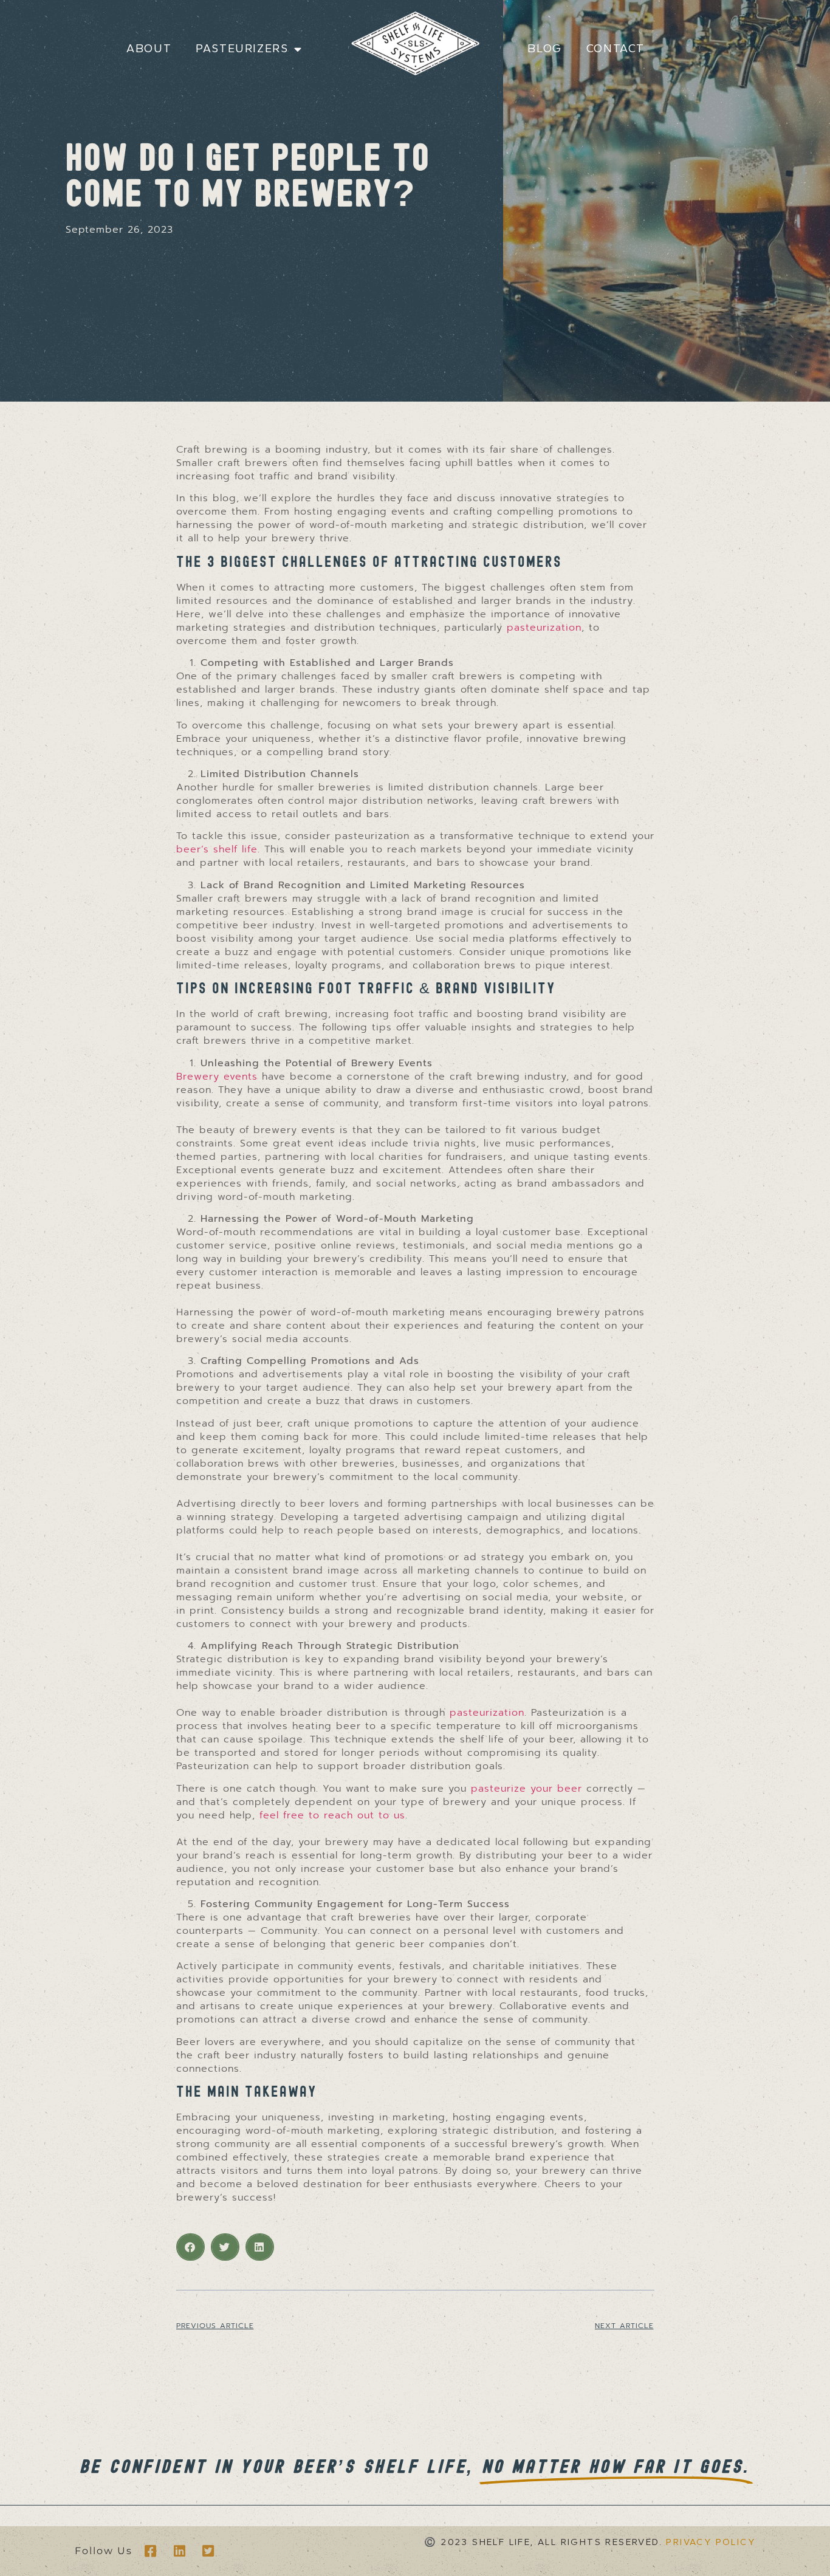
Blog (544, 49)
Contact (616, 49)
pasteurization (544, 628)
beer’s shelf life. (218, 849)
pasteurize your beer (526, 1789)
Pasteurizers (242, 49)
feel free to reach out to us (332, 1815)
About (149, 49)
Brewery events (219, 1077)
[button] (190, 2247)
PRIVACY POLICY (711, 2542)
